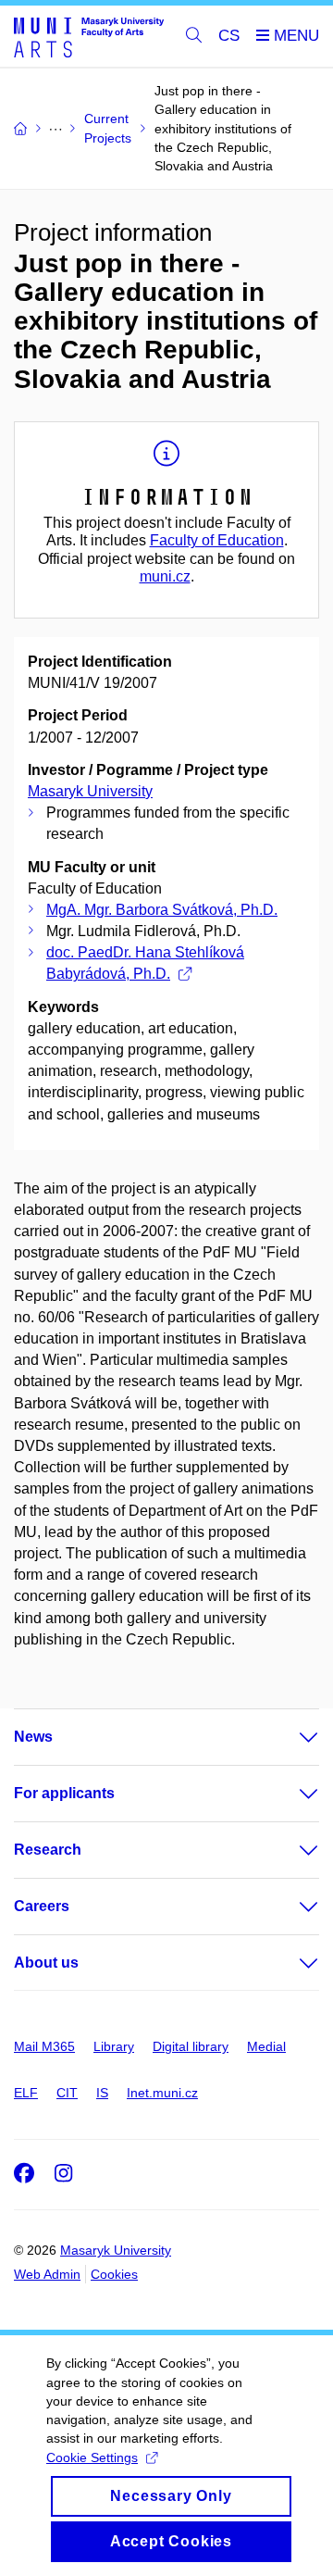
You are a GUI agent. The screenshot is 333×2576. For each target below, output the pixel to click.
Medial (266, 2046)
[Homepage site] (89, 37)
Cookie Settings (92, 2457)
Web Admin (47, 2274)
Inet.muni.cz (162, 2093)
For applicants (64, 1793)
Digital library (191, 2046)
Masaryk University (90, 791)
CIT (67, 2093)
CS (229, 36)
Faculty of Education (217, 540)
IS (102, 2093)
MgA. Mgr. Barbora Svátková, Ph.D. (162, 910)
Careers (42, 1906)
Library (114, 2046)
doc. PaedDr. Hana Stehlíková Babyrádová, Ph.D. (145, 963)
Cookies (114, 2274)
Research (48, 1850)
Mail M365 (44, 2046)
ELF (26, 2093)
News (33, 1737)
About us (46, 1963)
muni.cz (165, 576)
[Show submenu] (290, 1737)
